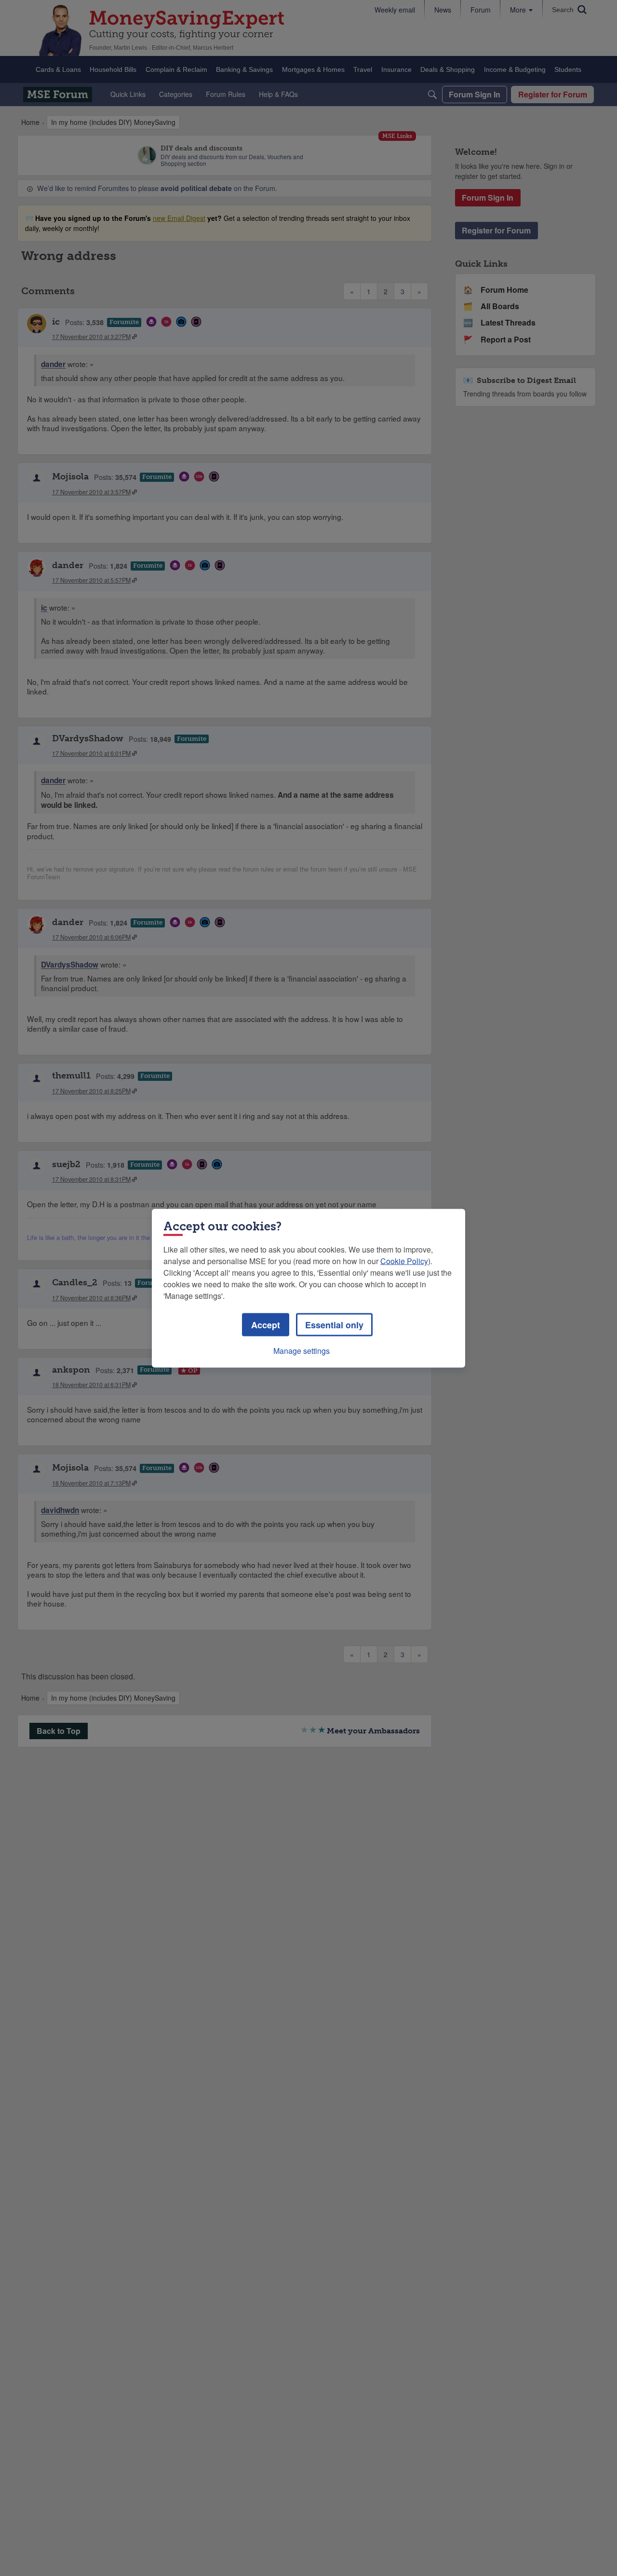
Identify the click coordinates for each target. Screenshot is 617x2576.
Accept (266, 1324)
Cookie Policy (404, 1261)
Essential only (334, 1324)
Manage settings (302, 1350)
